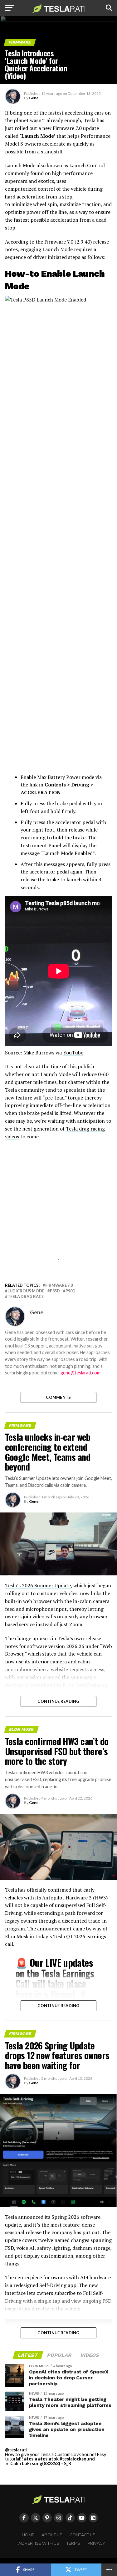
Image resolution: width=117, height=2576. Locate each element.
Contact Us (83, 2535)
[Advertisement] (59, 1215)
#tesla (31, 2459)
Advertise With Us (39, 2543)
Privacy (96, 2543)
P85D (55, 1291)
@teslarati (16, 2450)
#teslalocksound (77, 2459)
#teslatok (48, 2459)
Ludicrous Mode (26, 1291)
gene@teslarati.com (80, 1373)
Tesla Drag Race (26, 1297)
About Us (52, 2535)
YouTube (73, 1053)
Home (28, 2535)
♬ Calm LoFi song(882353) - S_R (38, 2463)
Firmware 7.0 (59, 1285)
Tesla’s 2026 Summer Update (38, 1585)
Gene (34, 98)
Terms (73, 2543)
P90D (71, 1291)
